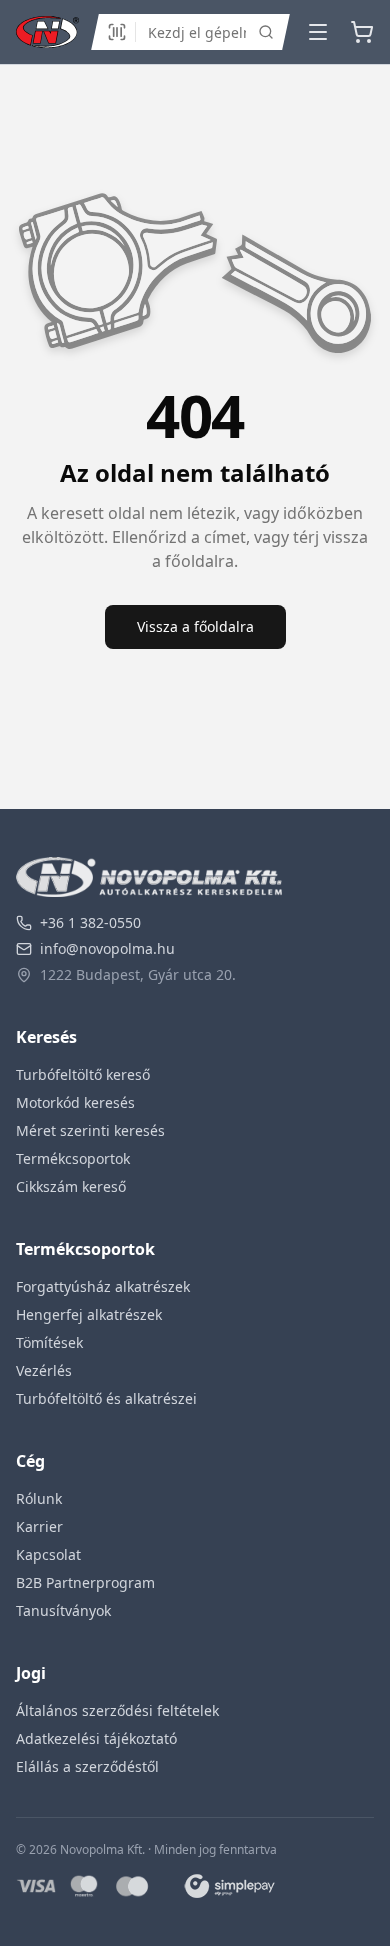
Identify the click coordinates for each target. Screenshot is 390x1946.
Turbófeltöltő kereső (83, 1074)
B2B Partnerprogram (85, 1582)
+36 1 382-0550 (90, 922)
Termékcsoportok (73, 1158)
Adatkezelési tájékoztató (96, 1738)
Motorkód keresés (75, 1102)
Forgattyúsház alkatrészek (103, 1286)
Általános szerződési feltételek (117, 1710)
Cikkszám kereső (71, 1186)
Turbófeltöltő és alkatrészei (106, 1398)
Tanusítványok (63, 1610)
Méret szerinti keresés (90, 1130)
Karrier (39, 1526)
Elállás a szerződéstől (87, 1766)
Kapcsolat (48, 1554)
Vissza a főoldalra (195, 626)
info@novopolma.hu (107, 948)
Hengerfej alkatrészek (89, 1314)
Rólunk (39, 1498)
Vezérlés (44, 1370)
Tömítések (49, 1342)
